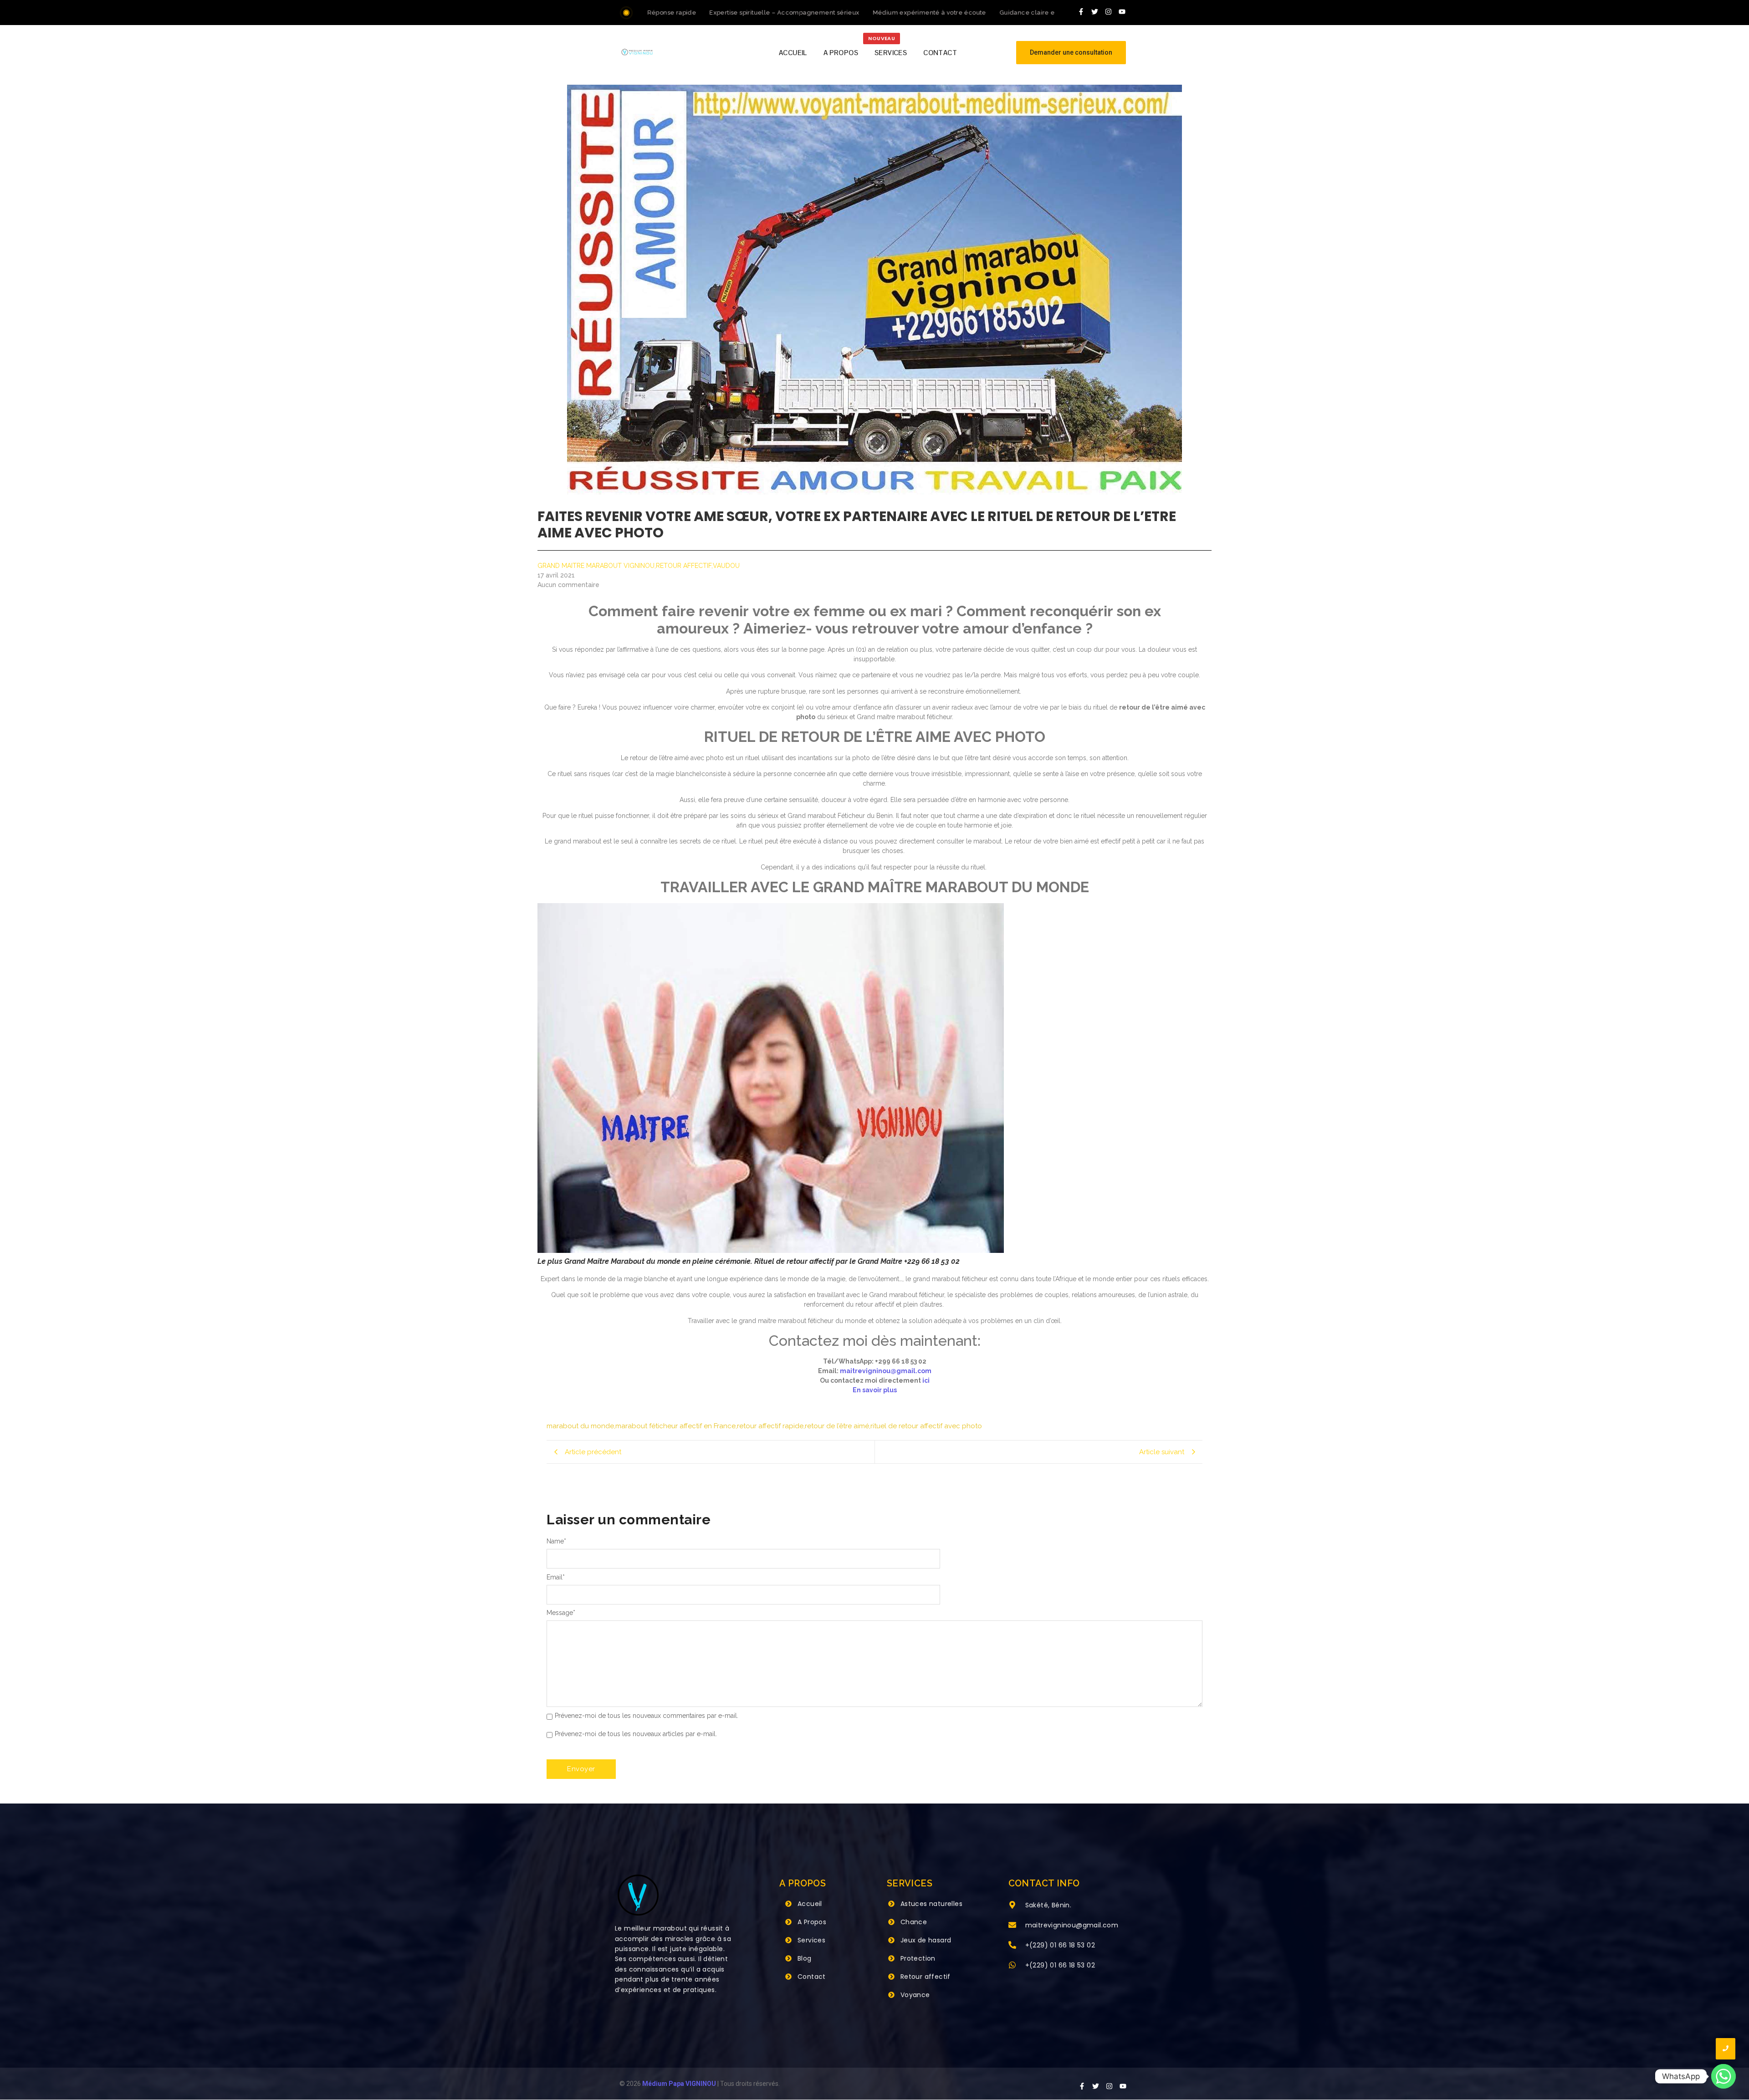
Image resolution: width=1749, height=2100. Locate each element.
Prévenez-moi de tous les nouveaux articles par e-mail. (636, 1734)
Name (556, 1541)
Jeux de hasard (926, 1940)
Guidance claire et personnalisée (1006, 13)
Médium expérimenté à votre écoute (885, 13)
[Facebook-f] (1081, 11)
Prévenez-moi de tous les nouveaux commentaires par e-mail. (647, 1716)
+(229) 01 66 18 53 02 (1060, 1945)
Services (811, 1940)
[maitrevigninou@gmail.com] (1012, 1926)
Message (561, 1613)
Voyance (915, 1995)
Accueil (810, 1904)
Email (556, 1577)
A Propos (812, 1922)
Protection (918, 1958)
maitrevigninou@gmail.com (886, 1371)
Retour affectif (926, 1977)
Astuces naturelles (931, 1904)
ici (926, 1380)
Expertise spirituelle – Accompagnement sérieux (740, 13)
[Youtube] (1122, 11)
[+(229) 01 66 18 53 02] (1012, 1946)
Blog (805, 1958)
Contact (812, 1977)
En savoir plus (875, 1390)
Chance (914, 1922)
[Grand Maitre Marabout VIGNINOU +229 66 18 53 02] (637, 52)
